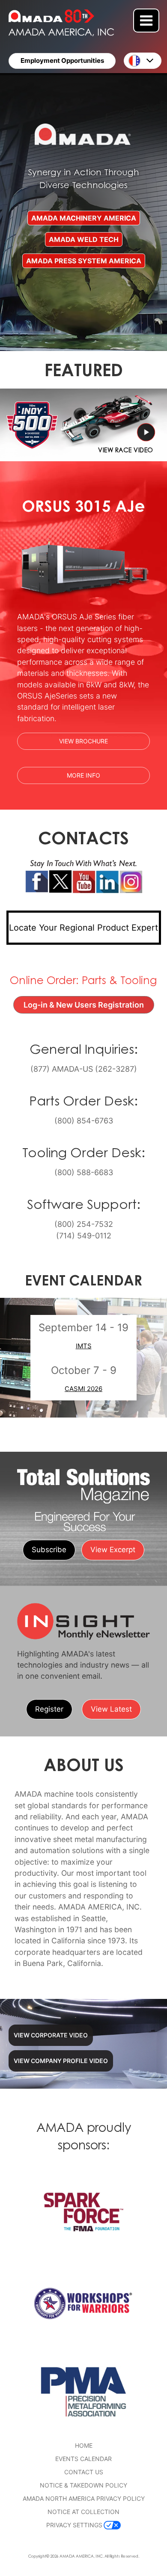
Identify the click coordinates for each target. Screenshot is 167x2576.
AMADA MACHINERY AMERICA (84, 218)
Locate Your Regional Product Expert (83, 928)
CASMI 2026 (83, 1389)
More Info (108, 775)
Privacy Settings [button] (74, 2525)
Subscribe (49, 1550)
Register (49, 1709)
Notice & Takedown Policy (83, 2485)
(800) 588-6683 (84, 1172)
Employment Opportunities (62, 60)
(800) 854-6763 (84, 1120)
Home (84, 2445)
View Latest (111, 1709)
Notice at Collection (83, 2512)
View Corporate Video (51, 2035)
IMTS (84, 1346)
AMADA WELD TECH (84, 240)
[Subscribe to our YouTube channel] (84, 882)
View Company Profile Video (61, 2061)
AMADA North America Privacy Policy (84, 2498)
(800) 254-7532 (84, 1224)
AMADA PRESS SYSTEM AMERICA (84, 261)
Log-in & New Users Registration (89, 1005)
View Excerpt (113, 1550)
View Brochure (83, 741)
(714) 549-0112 (84, 1235)
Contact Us (84, 2472)
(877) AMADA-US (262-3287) (84, 1069)
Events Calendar (83, 2459)
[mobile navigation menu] (146, 21)
